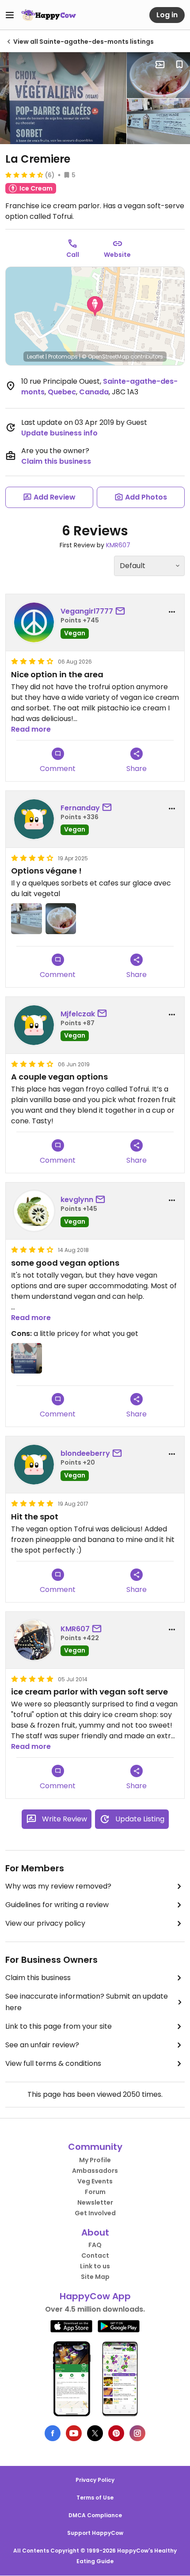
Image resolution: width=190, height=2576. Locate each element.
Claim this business (56, 461)
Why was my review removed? (58, 1886)
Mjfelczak (78, 1014)
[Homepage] (49, 15)
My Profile (95, 2160)
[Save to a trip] (160, 65)
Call (73, 255)
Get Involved (95, 2213)
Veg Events (95, 2181)
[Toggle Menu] (10, 15)
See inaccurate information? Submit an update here (87, 2002)
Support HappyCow (95, 2533)
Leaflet (36, 357)
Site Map (95, 2277)
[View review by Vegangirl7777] (34, 622)
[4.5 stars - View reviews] (24, 175)
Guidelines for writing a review (57, 1905)
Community (95, 2147)
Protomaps (63, 357)
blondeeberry (85, 1453)
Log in (167, 15)
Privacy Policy (95, 2480)
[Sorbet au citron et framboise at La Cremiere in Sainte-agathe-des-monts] (158, 75)
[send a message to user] (122, 611)
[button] (95, 306)
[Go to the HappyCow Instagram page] (137, 2433)
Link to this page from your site (59, 2026)
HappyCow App (95, 2296)
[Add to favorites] (179, 65)
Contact (95, 2255)
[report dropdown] (172, 612)
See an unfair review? (42, 2045)
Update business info (59, 433)
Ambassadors (95, 2171)
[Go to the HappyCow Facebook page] (53, 2433)
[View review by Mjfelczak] (34, 1025)
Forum (95, 2192)
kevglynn (77, 1200)
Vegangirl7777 (87, 611)
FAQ (95, 2245)
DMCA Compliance (95, 2515)
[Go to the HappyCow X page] (95, 2433)
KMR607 (118, 545)
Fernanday (80, 808)
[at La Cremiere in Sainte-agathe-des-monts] (158, 122)
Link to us (95, 2266)
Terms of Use (95, 2498)
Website (117, 255)
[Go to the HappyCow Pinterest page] (116, 2433)
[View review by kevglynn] (34, 1211)
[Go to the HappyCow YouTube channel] (74, 2433)
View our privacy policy (45, 1923)
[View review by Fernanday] (34, 819)
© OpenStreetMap (105, 357)
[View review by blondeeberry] (34, 1465)
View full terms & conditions (53, 2063)
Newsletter (95, 2202)
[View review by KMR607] (34, 1640)
